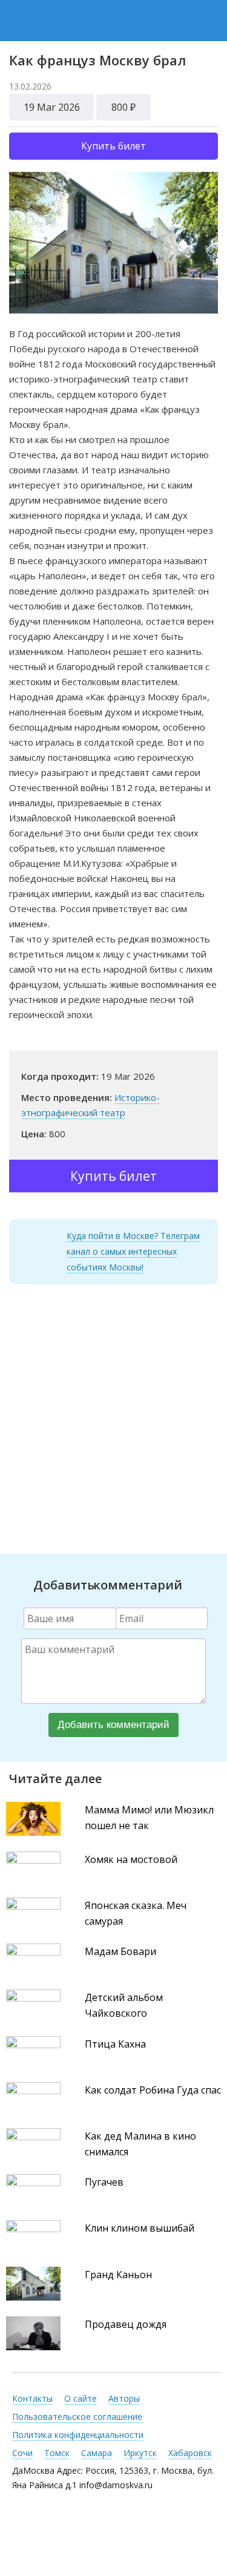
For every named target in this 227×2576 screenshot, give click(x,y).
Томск (57, 2453)
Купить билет (113, 146)
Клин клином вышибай (140, 2228)
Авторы (124, 2398)
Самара (97, 2453)
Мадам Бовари (120, 1951)
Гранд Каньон (118, 2275)
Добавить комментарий (113, 1725)
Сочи (22, 2453)
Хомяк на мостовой (131, 1859)
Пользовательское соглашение (77, 2417)
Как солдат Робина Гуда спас (153, 2090)
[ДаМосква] (115, 20)
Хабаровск (190, 2453)
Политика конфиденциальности (78, 2435)
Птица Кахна (115, 2044)
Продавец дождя (126, 2324)
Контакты (32, 2398)
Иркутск (140, 2453)
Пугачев (104, 2182)
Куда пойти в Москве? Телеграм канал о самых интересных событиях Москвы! (133, 1251)
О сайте (81, 2398)
